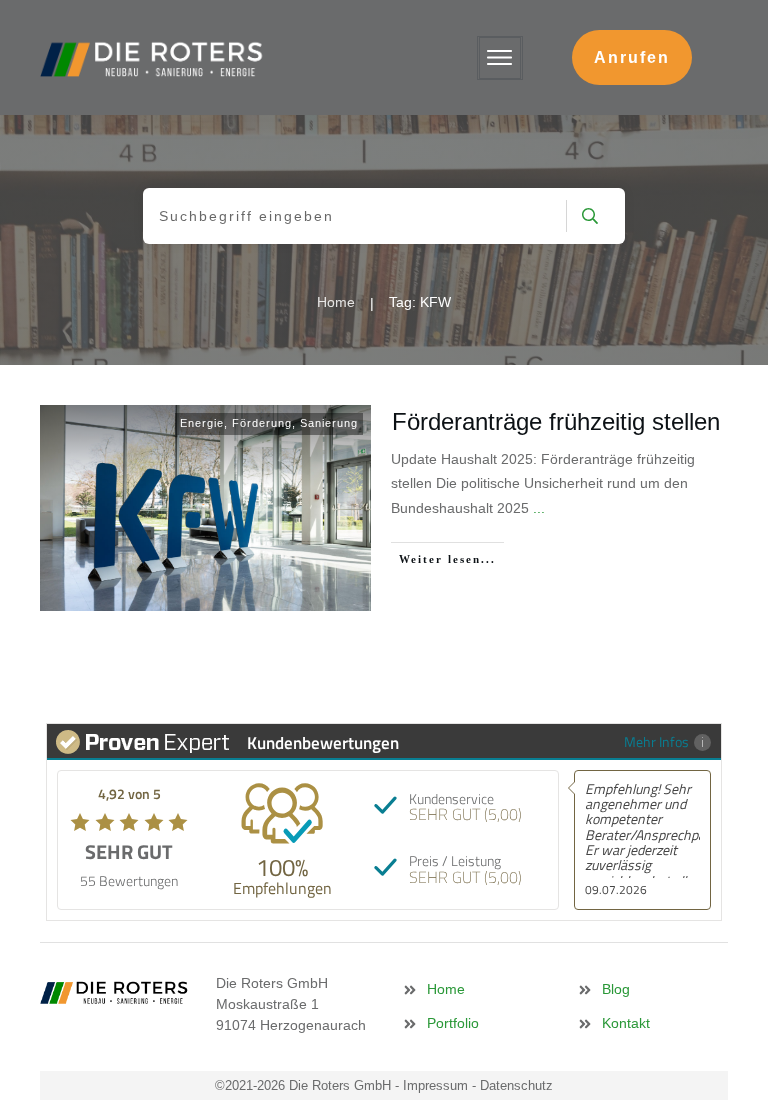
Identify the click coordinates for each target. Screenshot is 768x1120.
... (539, 508)
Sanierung (329, 423)
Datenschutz (516, 1085)
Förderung (262, 423)
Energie (202, 423)
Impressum (435, 1085)
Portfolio (453, 1023)
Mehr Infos (656, 741)
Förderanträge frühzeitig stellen (556, 421)
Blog (616, 989)
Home (446, 989)
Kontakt (626, 1023)
